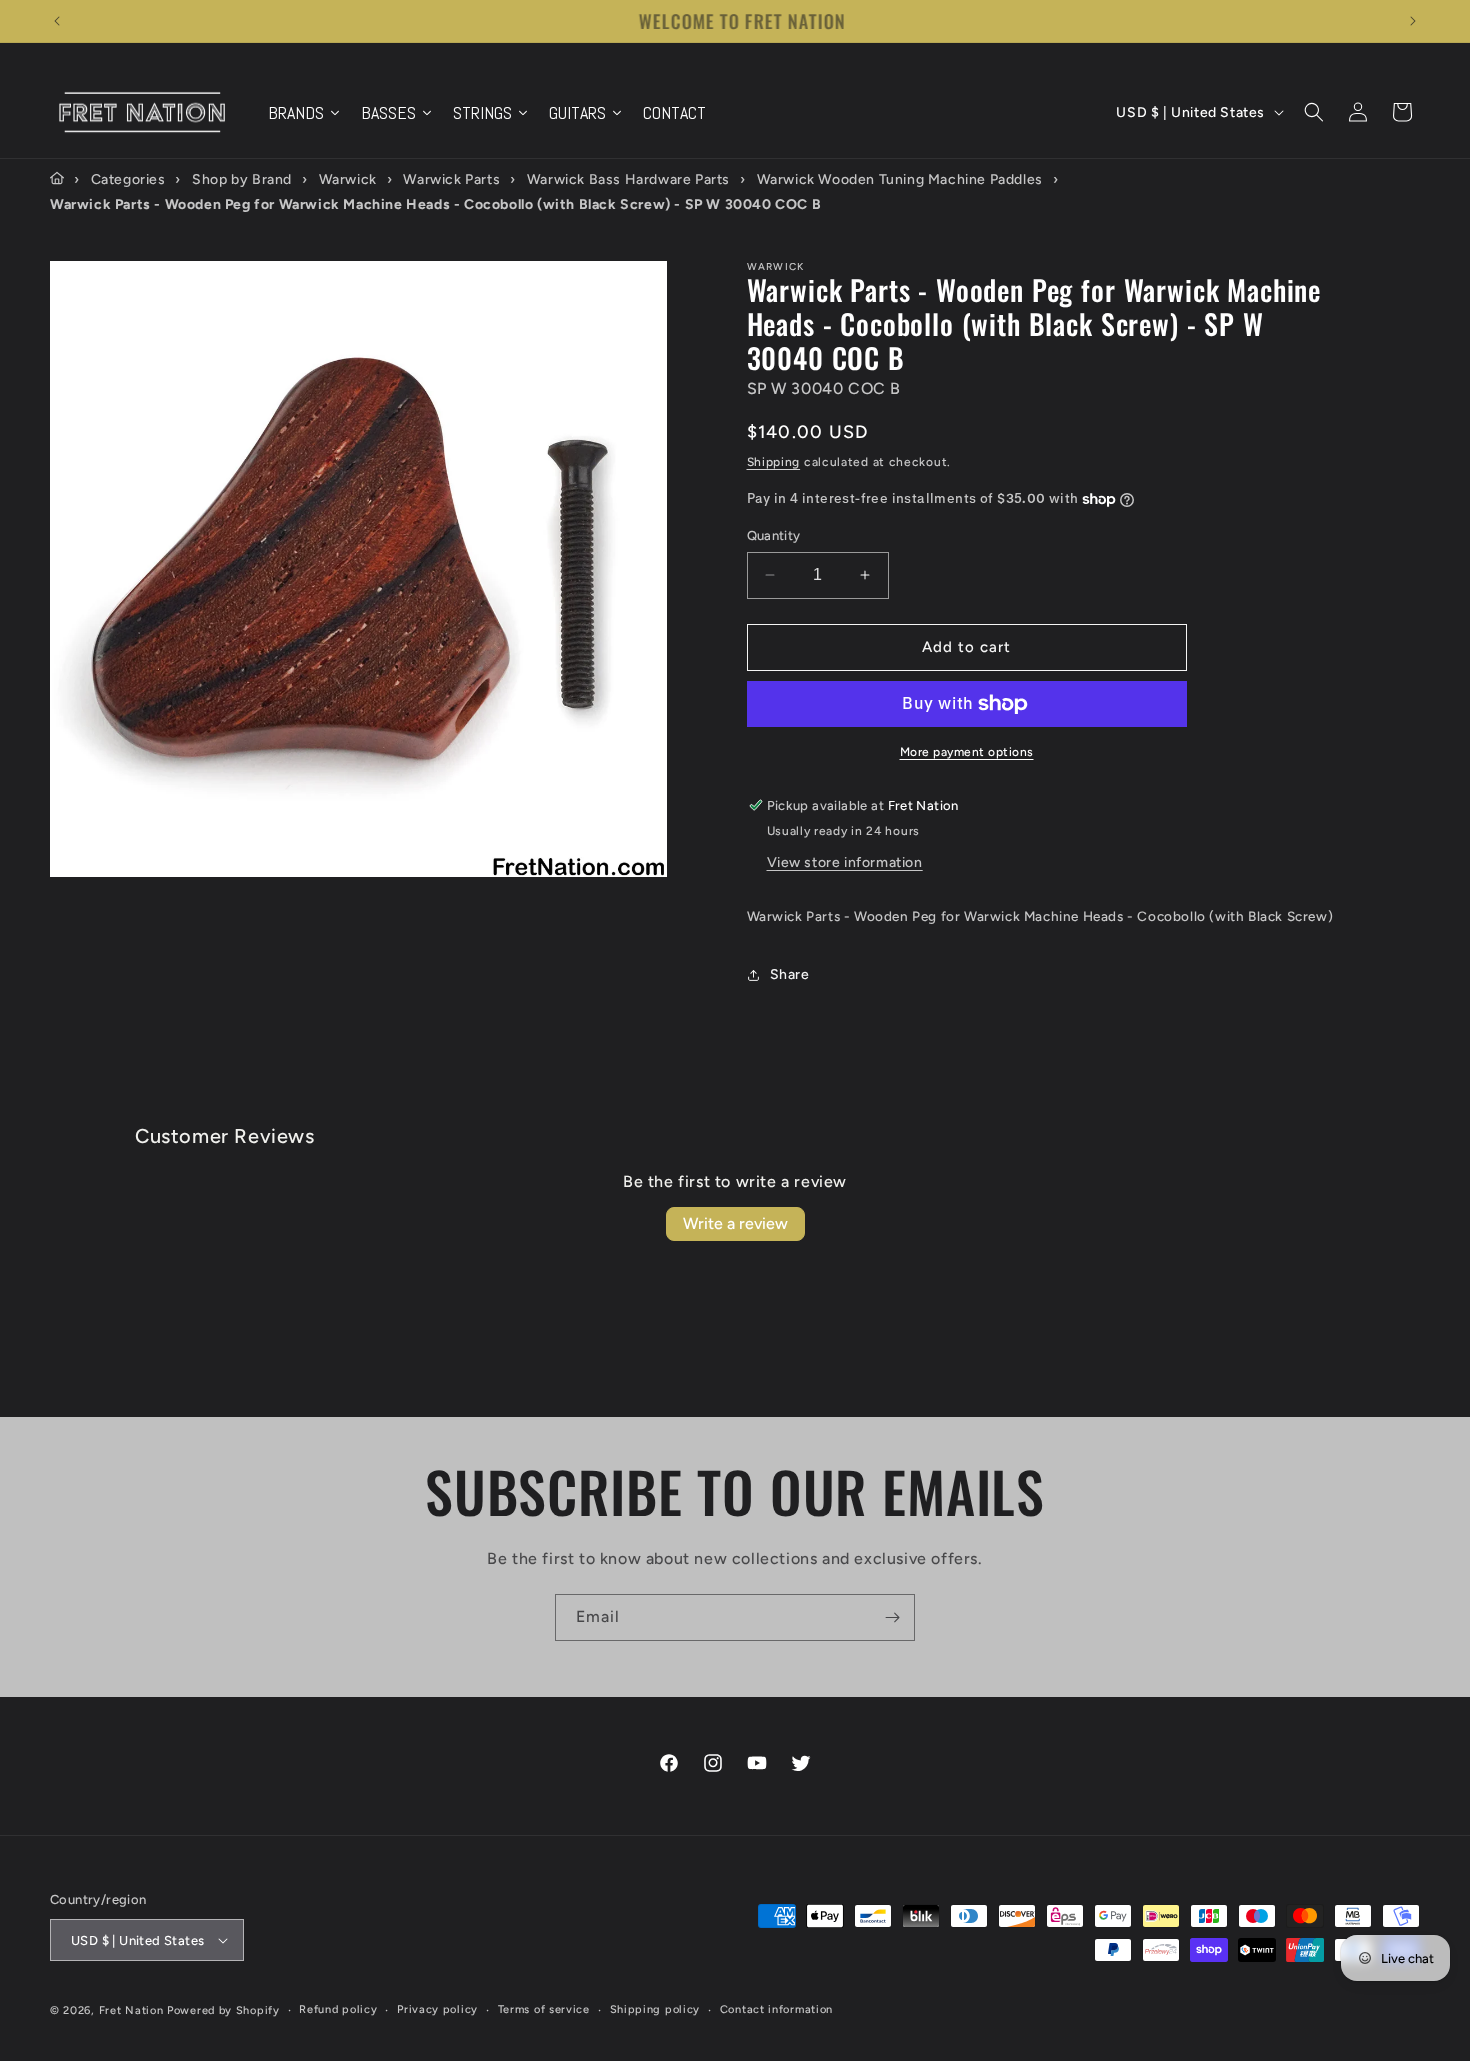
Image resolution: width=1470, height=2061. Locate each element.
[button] (1314, 112)
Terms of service (544, 2009)
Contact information (776, 2009)
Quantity (774, 535)
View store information (845, 862)
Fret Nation (131, 2010)
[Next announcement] (1413, 21)
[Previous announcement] (57, 21)
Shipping (774, 462)
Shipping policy (655, 2009)
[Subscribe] (892, 1617)
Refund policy (338, 2009)
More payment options (967, 752)
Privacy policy (437, 2009)
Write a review (735, 1223)
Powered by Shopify (223, 2010)
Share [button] (790, 974)
